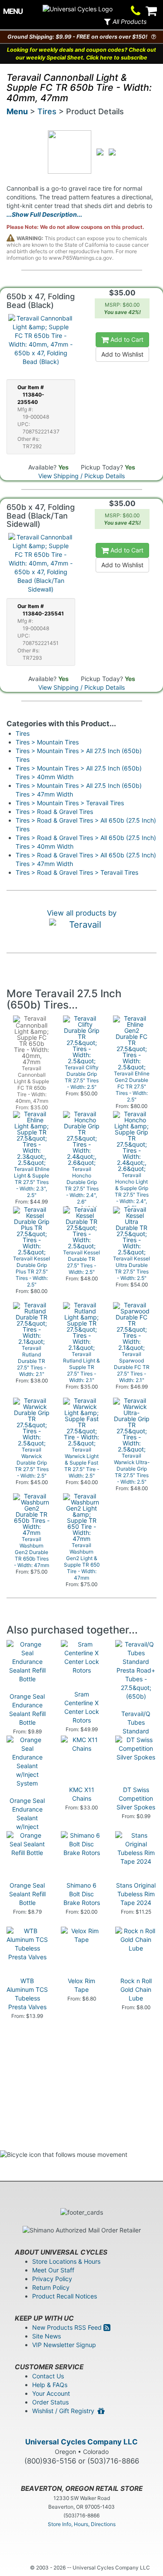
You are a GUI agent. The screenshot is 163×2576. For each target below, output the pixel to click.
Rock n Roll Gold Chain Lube (136, 1989)
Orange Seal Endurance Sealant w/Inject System (27, 1818)
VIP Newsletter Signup (64, 2345)
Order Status (50, 2402)
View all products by (82, 913)
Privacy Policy (52, 2279)
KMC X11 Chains (82, 1794)
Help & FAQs (50, 2385)
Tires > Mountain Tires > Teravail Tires (70, 803)
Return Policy (51, 2287)
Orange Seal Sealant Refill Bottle (27, 1894)
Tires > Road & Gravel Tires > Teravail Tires (77, 872)
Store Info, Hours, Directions (82, 2524)
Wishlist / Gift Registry (65, 2411)
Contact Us (48, 2376)
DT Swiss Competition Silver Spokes (136, 1798)
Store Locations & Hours (66, 2261)
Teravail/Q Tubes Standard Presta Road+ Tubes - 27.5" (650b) (136, 1735)
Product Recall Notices (65, 2296)
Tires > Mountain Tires (47, 742)
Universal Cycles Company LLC (81, 2442)
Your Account (51, 2393)
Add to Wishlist (122, 354)
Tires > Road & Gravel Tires (54, 812)
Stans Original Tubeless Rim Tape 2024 (136, 1894)
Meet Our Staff (53, 2270)
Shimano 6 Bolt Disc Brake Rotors (82, 1894)
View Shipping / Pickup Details (81, 476)
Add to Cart (126, 339)
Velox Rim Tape (81, 1985)
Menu (17, 111)
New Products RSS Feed (68, 2327)
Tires (47, 111)
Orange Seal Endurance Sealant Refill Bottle (27, 1709)
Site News (47, 2336)
